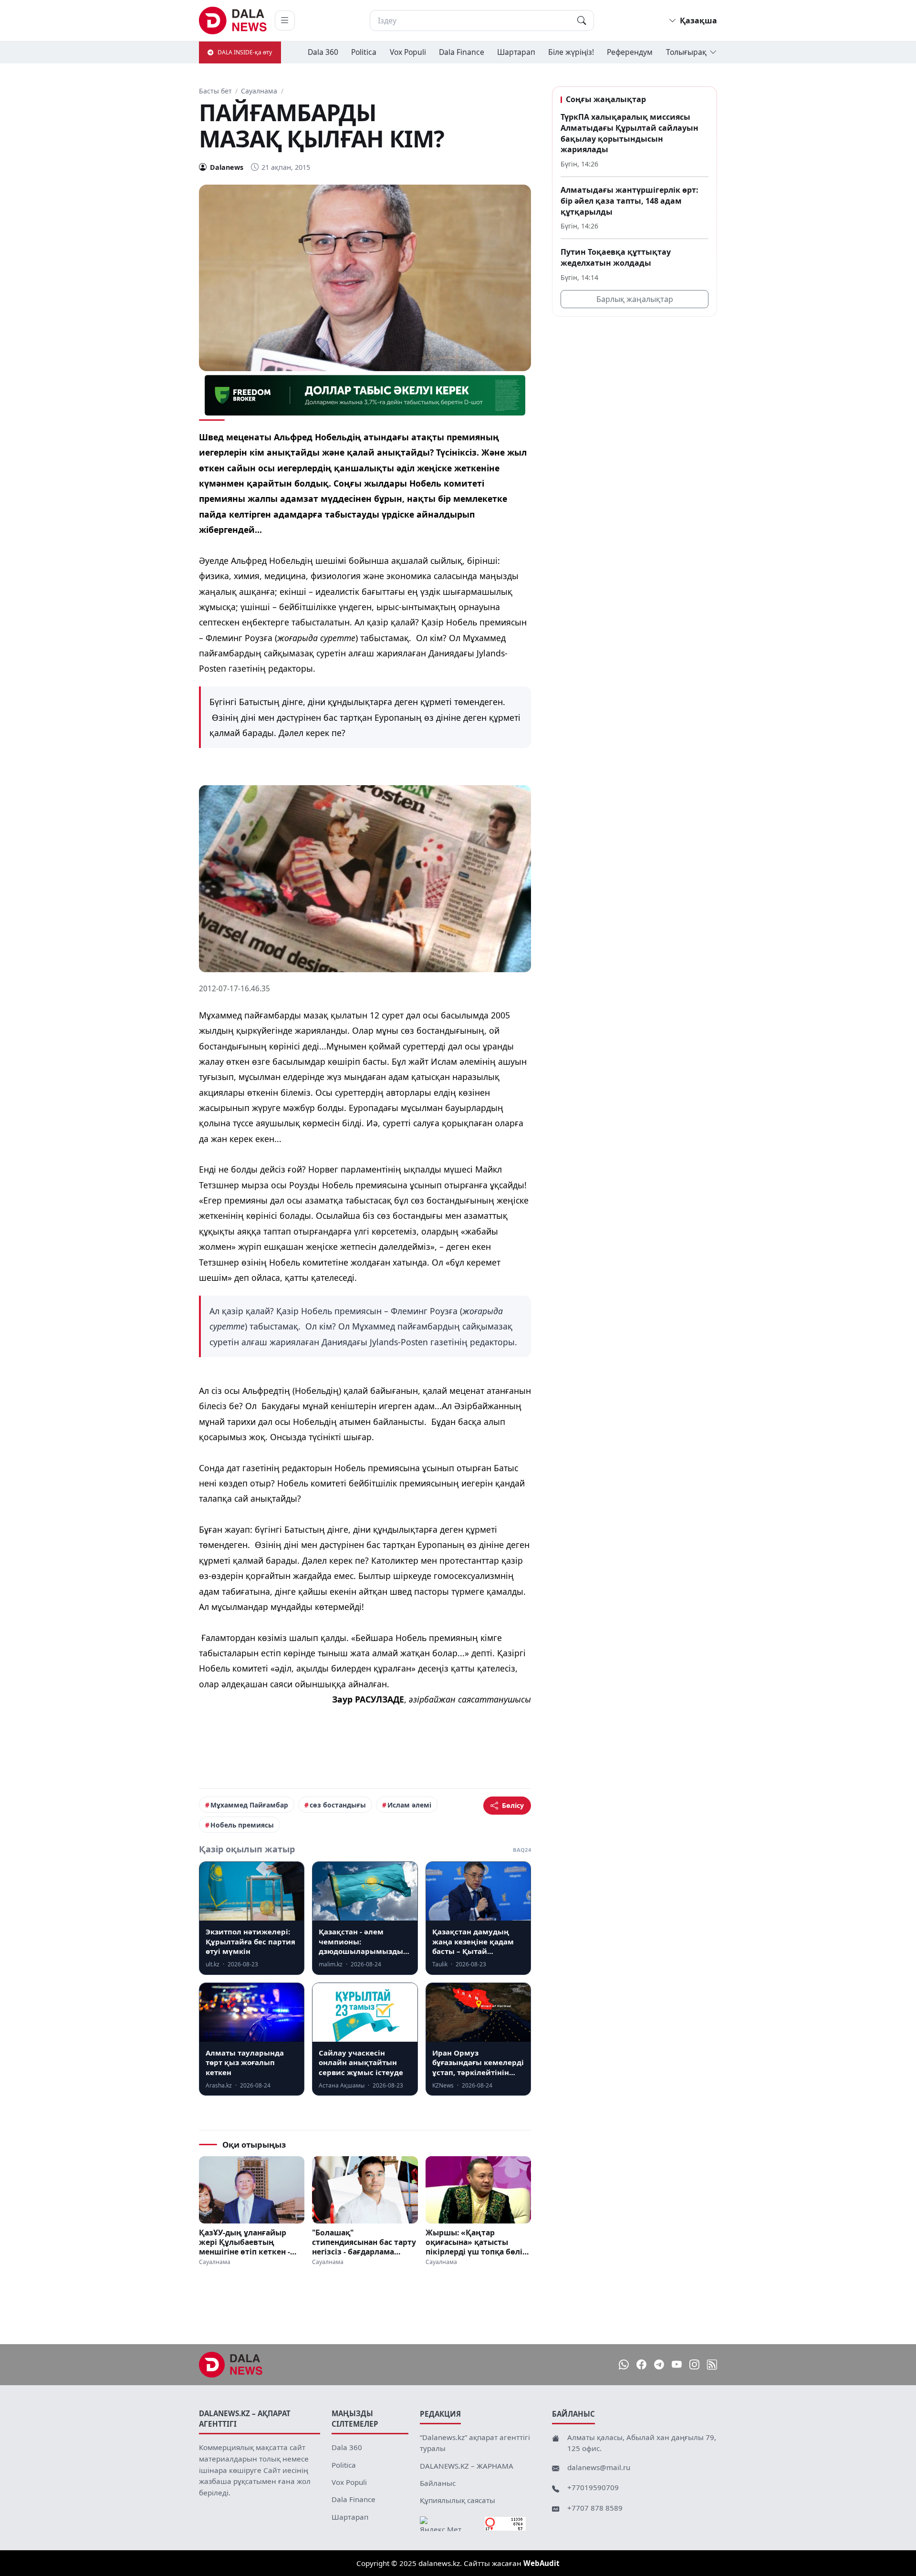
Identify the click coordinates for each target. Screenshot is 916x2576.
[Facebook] (641, 2364)
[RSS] (712, 2364)
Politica (364, 52)
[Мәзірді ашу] (285, 21)
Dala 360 (323, 52)
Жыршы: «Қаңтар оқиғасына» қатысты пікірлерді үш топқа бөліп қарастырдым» (476, 2242)
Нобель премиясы (242, 1825)
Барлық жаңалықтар (635, 299)
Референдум (630, 52)
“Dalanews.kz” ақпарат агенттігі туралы (475, 2443)
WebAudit (541, 2563)
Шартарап (516, 52)
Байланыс (438, 2483)
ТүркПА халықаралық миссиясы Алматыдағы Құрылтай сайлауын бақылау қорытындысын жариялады (630, 133)
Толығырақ (686, 52)
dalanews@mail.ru (599, 2467)
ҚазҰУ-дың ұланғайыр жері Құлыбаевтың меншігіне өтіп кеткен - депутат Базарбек (245, 2242)
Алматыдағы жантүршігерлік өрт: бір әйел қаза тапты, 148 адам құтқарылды (630, 201)
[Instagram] (694, 2364)
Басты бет (215, 91)
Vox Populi (408, 52)
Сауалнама (259, 91)
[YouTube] (677, 2364)
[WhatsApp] (624, 2364)
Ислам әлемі (409, 1805)
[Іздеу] (582, 21)
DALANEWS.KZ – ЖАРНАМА (467, 2466)
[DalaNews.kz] (231, 2365)
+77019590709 (593, 2487)
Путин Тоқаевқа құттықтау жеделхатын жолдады (616, 257)
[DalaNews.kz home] (233, 21)
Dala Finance (462, 52)
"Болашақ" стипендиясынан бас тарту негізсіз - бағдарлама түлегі (364, 2242)
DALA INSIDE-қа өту (245, 52)
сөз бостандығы (338, 1805)
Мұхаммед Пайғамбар (249, 1805)
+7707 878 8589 (595, 2508)
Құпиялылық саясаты (458, 2500)
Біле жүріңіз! (571, 52)
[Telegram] (659, 2364)
